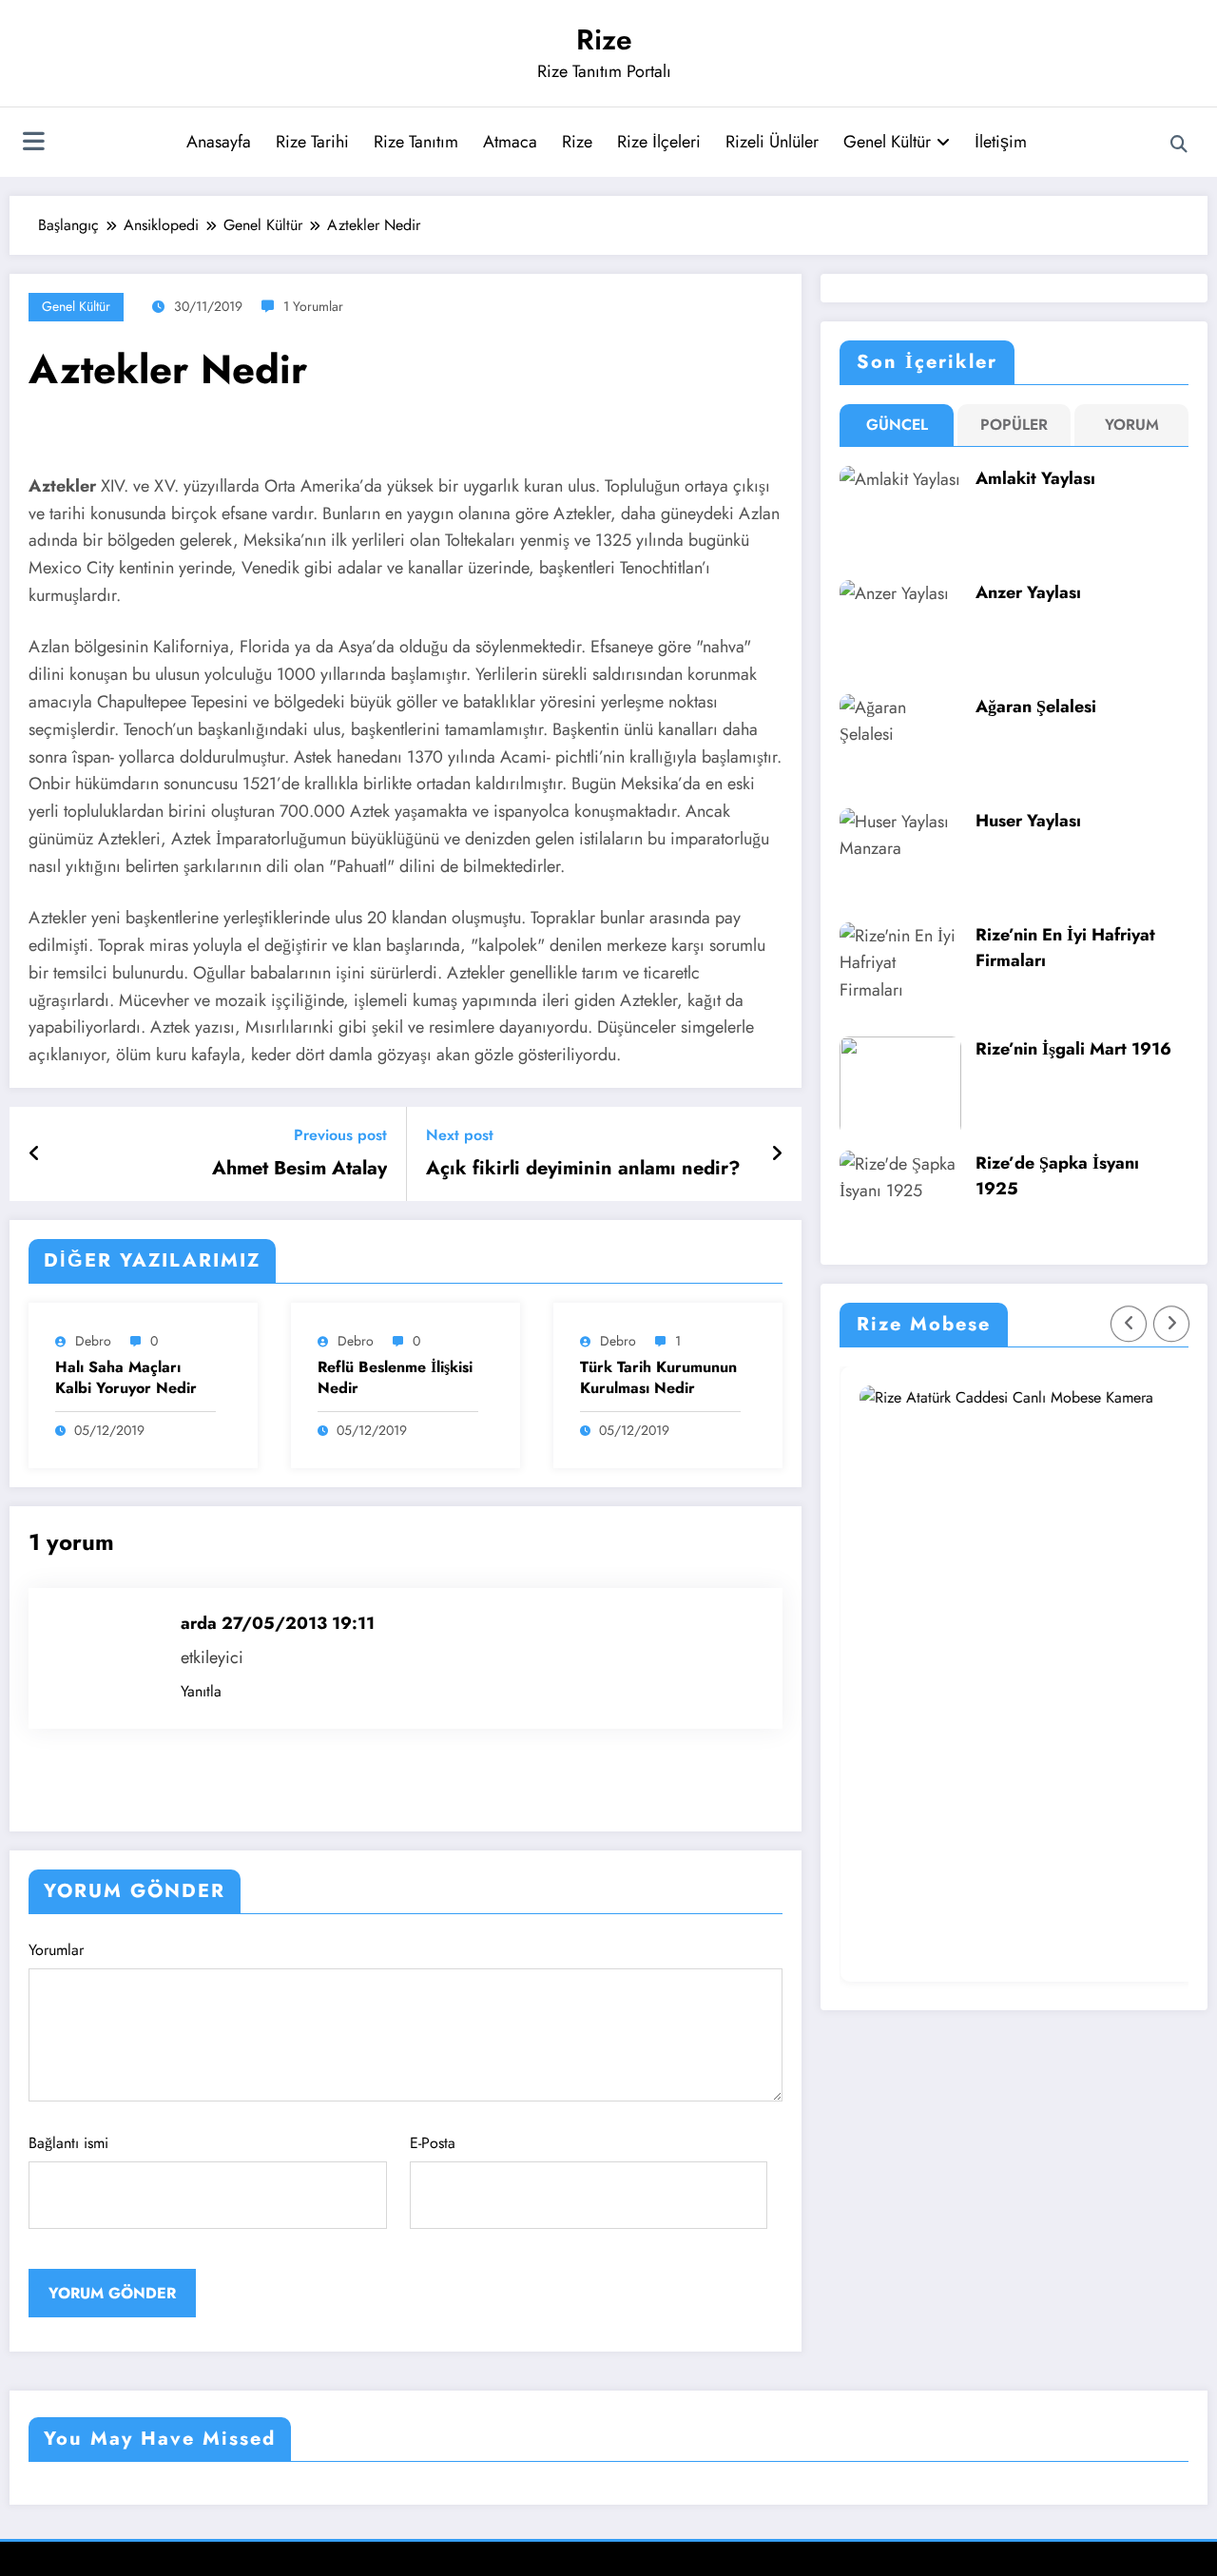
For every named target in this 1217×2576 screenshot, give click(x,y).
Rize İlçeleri (659, 142)
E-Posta (433, 2143)
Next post (460, 1135)
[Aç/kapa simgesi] (33, 144)
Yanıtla (201, 1691)
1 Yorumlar (313, 306)
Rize (604, 39)
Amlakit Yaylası (1035, 478)
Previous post (340, 1135)
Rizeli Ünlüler (772, 142)
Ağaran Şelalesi (1036, 707)
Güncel (897, 425)
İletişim (1001, 142)
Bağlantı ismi (68, 2143)
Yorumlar (56, 1950)
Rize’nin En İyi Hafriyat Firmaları (1065, 948)
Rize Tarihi (312, 142)
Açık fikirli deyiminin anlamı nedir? (583, 1169)
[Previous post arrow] (35, 1154)
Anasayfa (219, 142)
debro (93, 1341)
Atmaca (510, 142)
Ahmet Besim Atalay (299, 1169)
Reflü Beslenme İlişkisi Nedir (395, 1378)
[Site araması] (1179, 145)
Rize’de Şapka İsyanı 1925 (1057, 1176)
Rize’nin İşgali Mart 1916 (1073, 1049)
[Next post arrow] (777, 1154)
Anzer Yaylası (1028, 592)
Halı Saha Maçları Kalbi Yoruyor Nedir (126, 1378)
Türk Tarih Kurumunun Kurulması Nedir (658, 1378)
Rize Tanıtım (416, 142)
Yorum (1132, 425)
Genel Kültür (887, 142)
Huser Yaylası (1028, 821)
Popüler (1014, 425)
